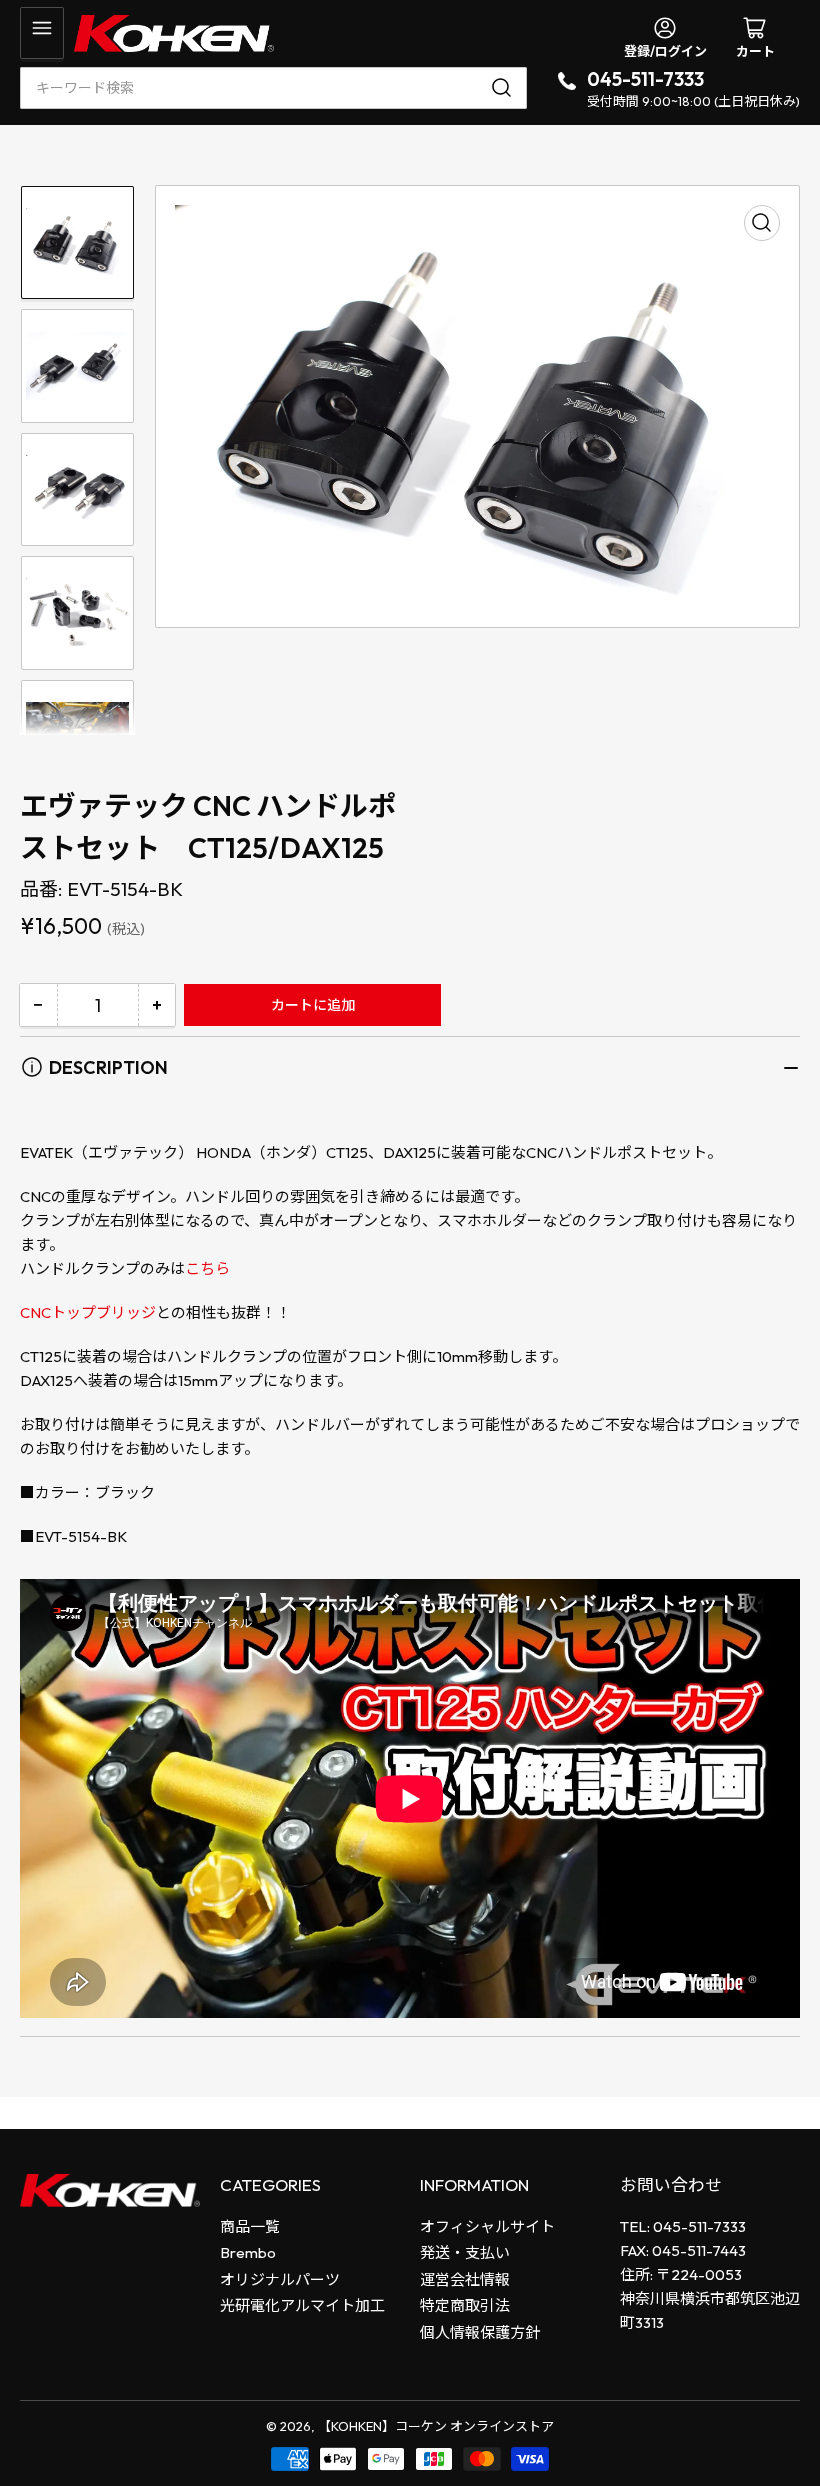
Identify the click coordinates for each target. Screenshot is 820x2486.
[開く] (42, 33)
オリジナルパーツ (280, 2279)
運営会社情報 (465, 2279)
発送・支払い (465, 2252)
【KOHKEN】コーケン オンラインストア (436, 2426)
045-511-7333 (645, 79)
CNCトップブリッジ (88, 1312)
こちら (207, 1268)
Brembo (248, 2252)
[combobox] (273, 88)
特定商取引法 (465, 2305)
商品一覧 (250, 2226)
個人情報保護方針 (480, 2332)
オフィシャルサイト (487, 2226)
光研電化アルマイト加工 (302, 2305)
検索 (504, 88)
